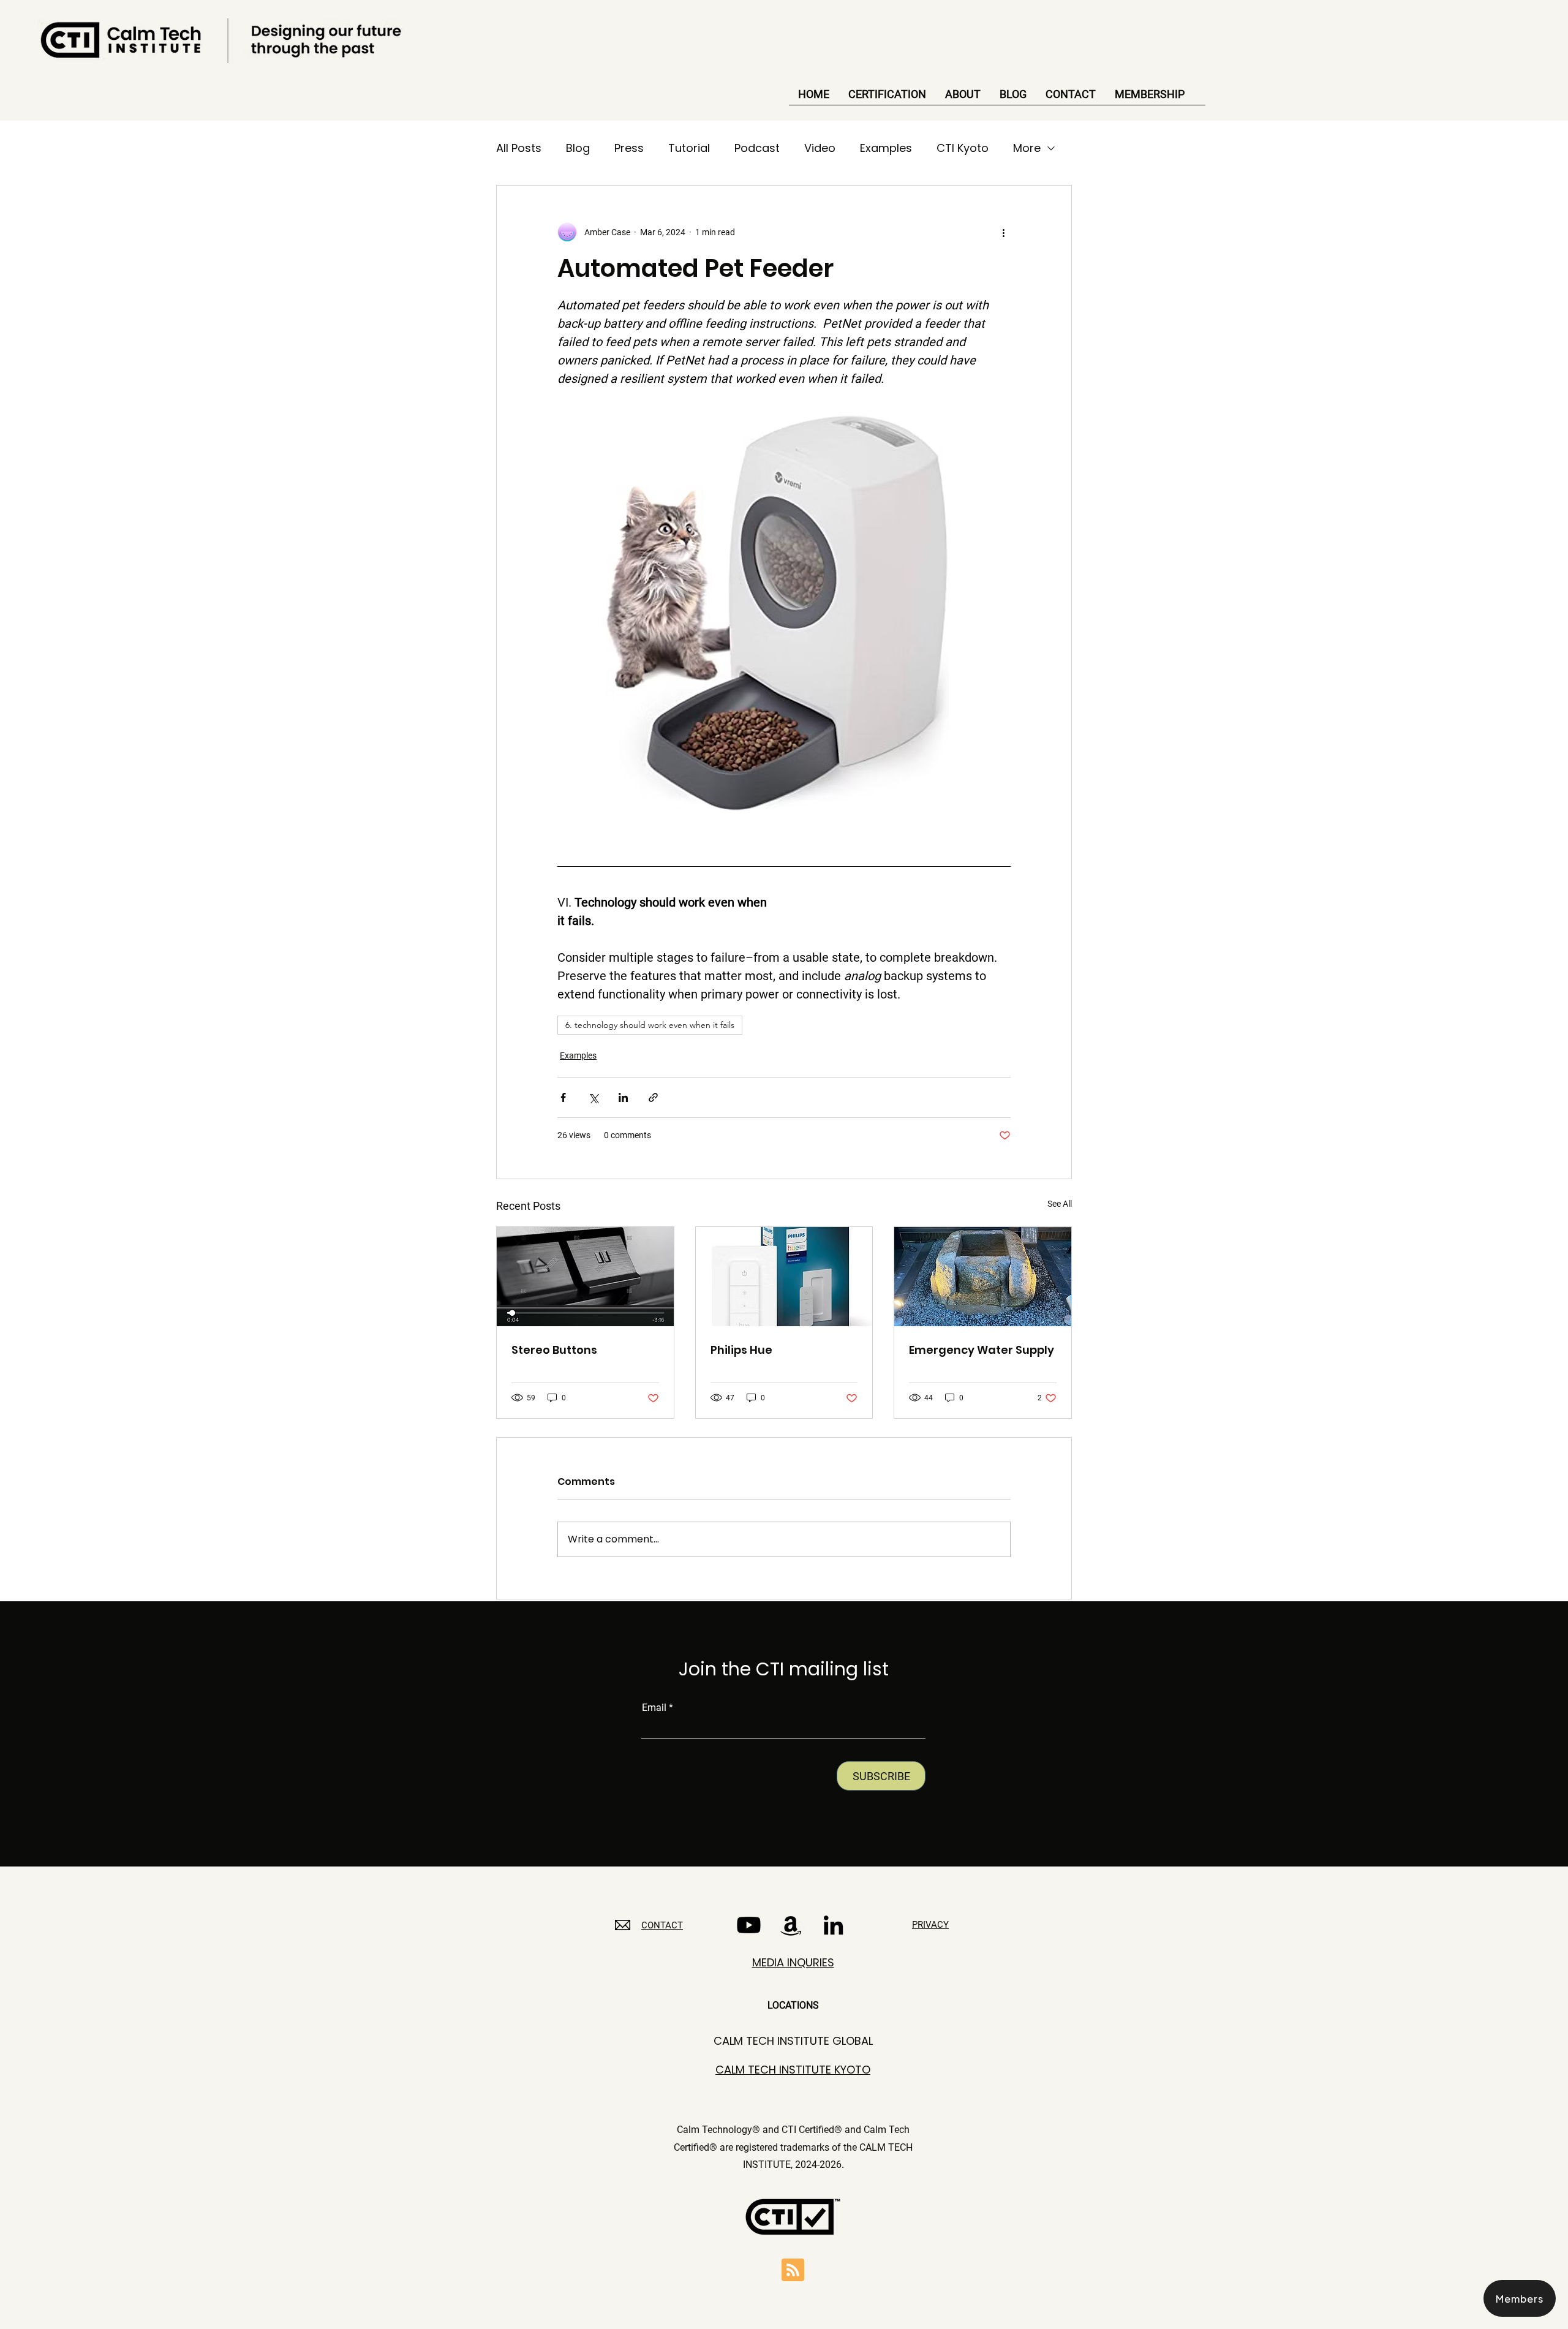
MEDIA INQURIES (793, 1962)
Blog (578, 148)
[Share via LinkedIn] (623, 1097)
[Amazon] (791, 1925)
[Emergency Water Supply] (983, 1277)
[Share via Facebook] (563, 1097)
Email (654, 1708)
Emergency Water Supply (982, 1350)
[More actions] (1003, 232)
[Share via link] (653, 1097)
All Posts (519, 148)
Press (629, 148)
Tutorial (689, 148)
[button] (1520, 2298)
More (1027, 148)
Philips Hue (741, 1350)
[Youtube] (749, 1925)
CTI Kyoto (963, 148)
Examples (886, 148)
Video (820, 148)
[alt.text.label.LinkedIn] (833, 1925)
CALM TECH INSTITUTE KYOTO (793, 2070)
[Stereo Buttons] (585, 1277)
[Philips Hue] (784, 1277)
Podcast (757, 148)
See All (1060, 1204)
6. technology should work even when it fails (650, 1025)
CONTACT (662, 1925)
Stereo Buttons (554, 1350)
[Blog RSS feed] (793, 2270)
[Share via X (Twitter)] (593, 1097)
